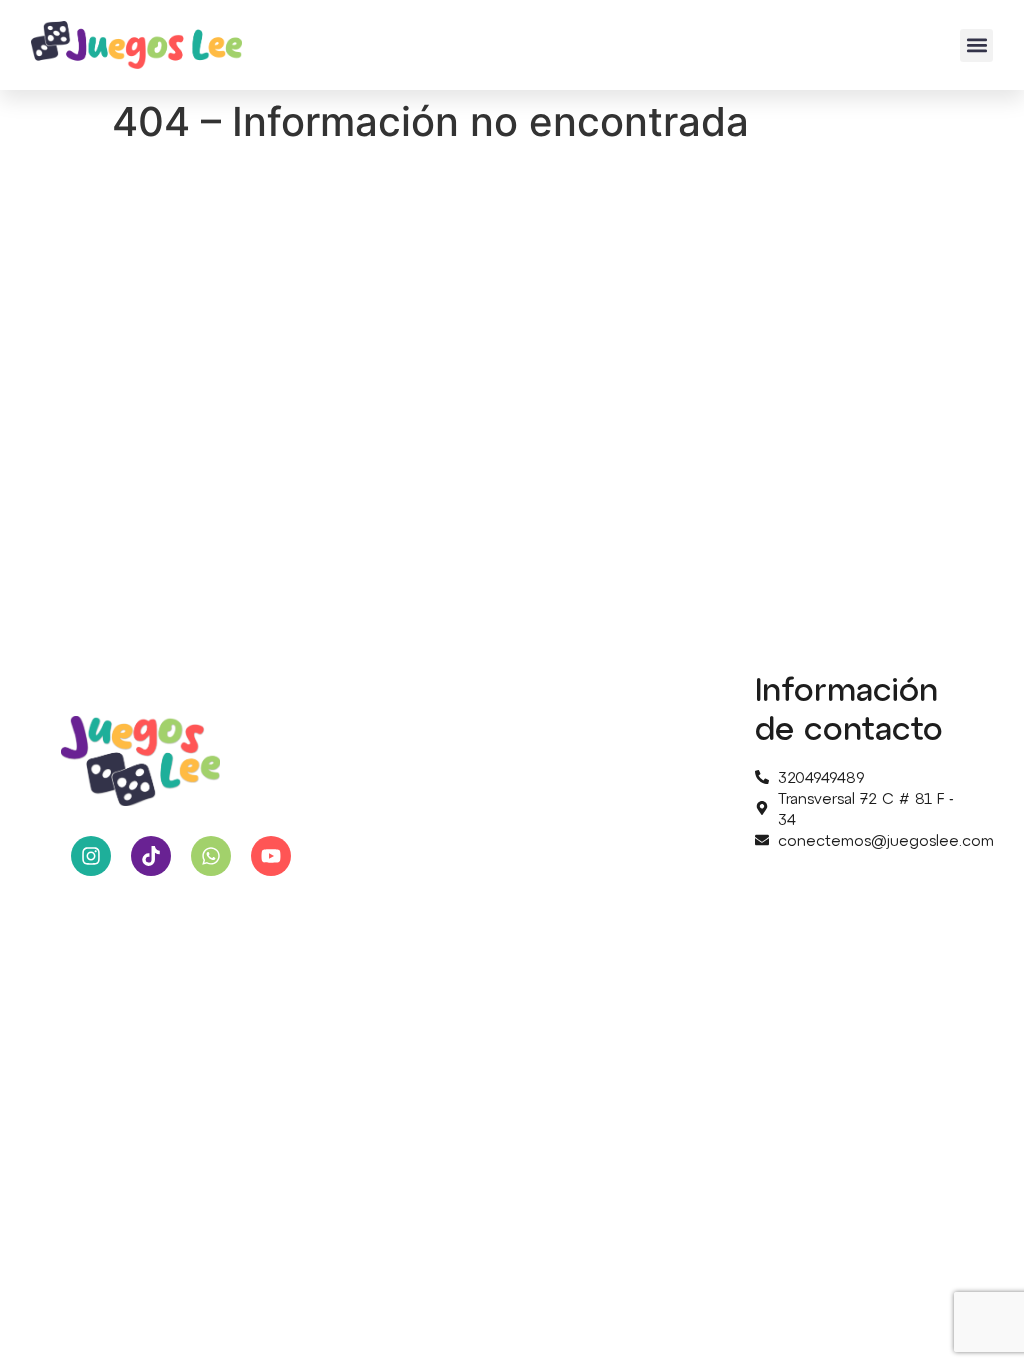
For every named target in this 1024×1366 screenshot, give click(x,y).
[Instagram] (91, 856)
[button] (976, 45)
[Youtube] (271, 856)
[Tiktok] (151, 856)
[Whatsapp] (211, 856)
